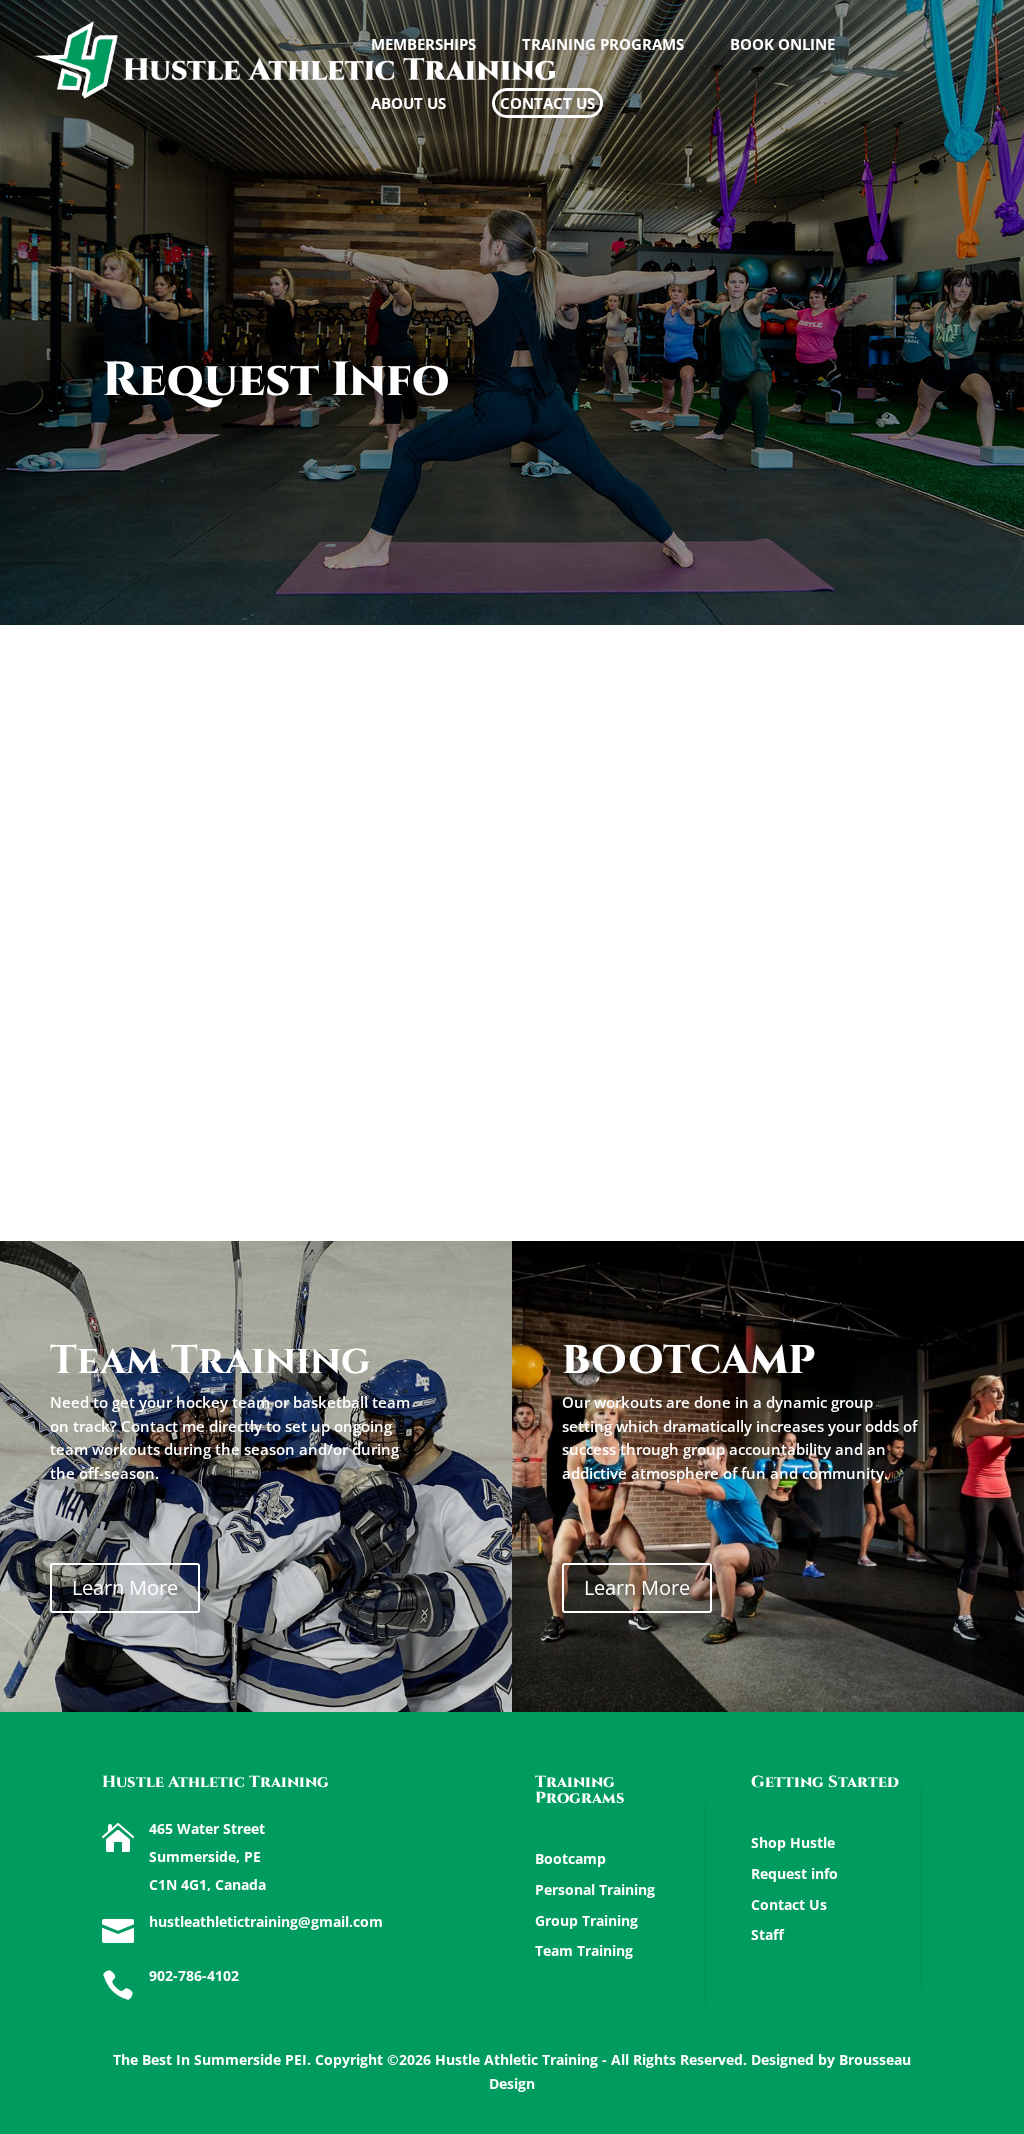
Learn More (125, 1587)
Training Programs (603, 45)
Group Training (586, 1920)
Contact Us (547, 103)
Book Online (782, 45)
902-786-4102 (194, 1975)
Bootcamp (570, 1858)
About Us (408, 104)
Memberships (423, 45)
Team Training (584, 1950)
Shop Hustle (793, 1842)
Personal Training (595, 1889)
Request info (794, 1873)
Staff (767, 1934)
